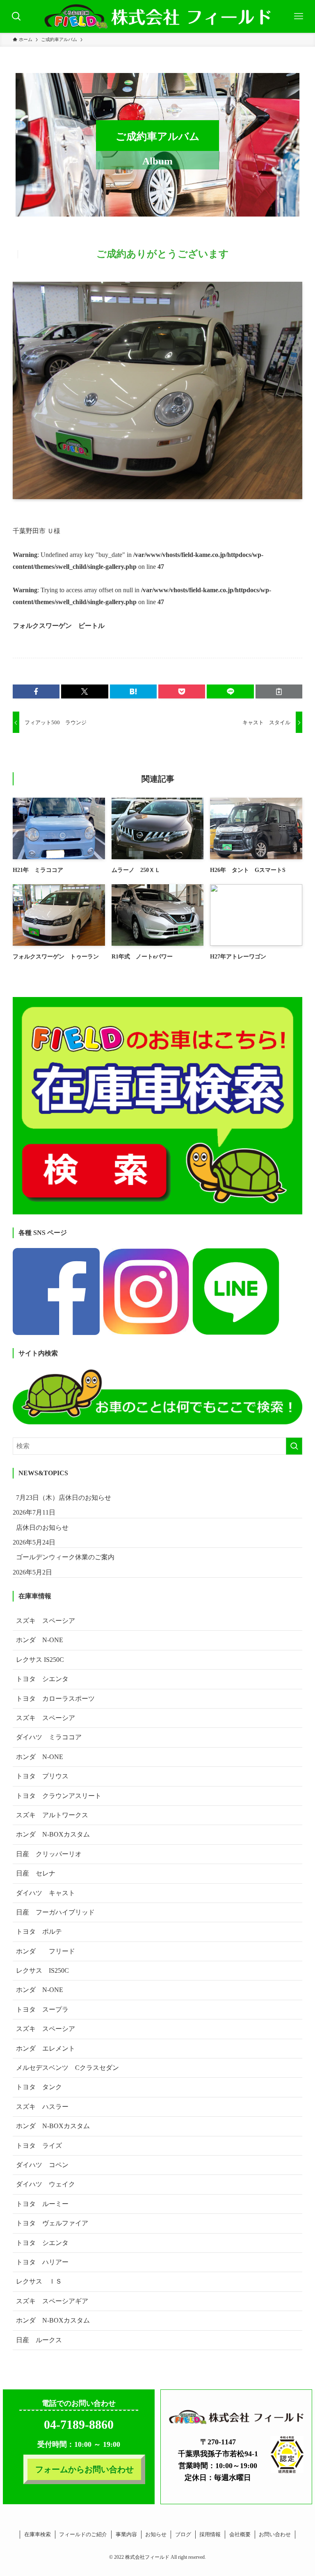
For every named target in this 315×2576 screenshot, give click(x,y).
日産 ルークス (39, 2340)
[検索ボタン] (16, 16)
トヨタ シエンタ (42, 1679)
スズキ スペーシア (46, 1621)
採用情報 (210, 2534)
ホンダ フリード (52, 1951)
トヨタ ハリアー (42, 2262)
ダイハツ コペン (42, 2165)
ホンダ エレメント (46, 2048)
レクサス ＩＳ (39, 2281)
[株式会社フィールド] (157, 16)
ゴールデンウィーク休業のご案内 (65, 1557)
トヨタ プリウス (42, 1776)
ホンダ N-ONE (40, 1640)
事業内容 (126, 2534)
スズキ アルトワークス (52, 1815)
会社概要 (240, 2534)
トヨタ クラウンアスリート (59, 1796)
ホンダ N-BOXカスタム (53, 1834)
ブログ (183, 2534)
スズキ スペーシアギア (52, 2301)
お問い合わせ (275, 2534)
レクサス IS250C (40, 1660)
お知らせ (156, 2534)
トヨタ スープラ (42, 2009)
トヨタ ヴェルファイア (52, 2223)
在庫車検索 (38, 2534)
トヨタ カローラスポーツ (55, 1699)
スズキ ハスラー (42, 2107)
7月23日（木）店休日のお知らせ (64, 1498)
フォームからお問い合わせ (84, 2469)
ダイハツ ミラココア (49, 1737)
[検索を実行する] (294, 1446)
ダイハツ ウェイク (46, 2184)
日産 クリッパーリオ (49, 1854)
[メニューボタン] (299, 16)
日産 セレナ (36, 1873)
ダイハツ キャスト (46, 1893)
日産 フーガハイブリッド (55, 1912)
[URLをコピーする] (279, 691)
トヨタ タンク (39, 2087)
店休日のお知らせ (42, 1528)
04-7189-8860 (79, 2424)
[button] (36, 691)
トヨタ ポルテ (39, 1931)
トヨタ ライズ (39, 2146)
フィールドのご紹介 (83, 2534)
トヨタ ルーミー (42, 2204)
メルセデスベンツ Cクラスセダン (67, 2068)
